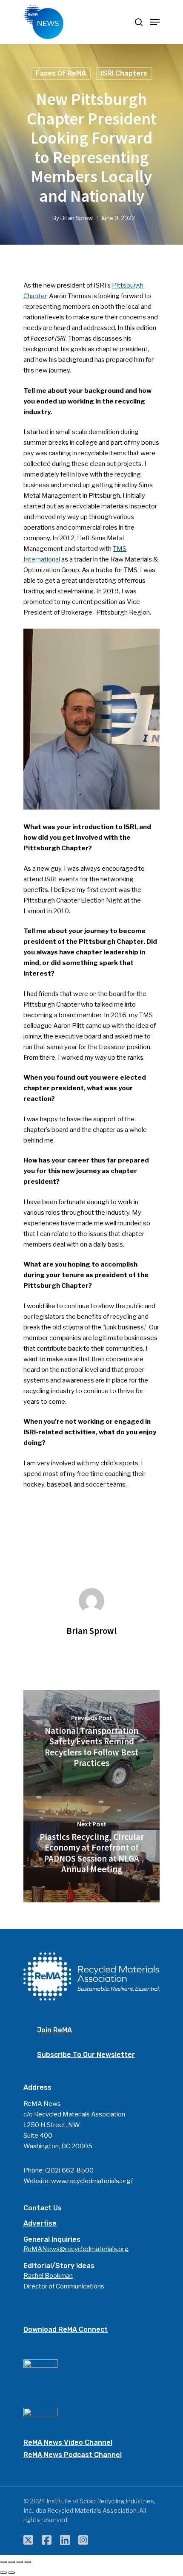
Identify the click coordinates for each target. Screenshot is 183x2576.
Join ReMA (54, 2030)
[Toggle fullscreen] (20, 2562)
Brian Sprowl (77, 218)
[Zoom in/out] (28, 2562)
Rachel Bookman (48, 2276)
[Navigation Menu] (155, 22)
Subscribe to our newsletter (86, 2055)
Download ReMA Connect (66, 2329)
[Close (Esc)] (3, 2562)
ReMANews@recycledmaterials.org (76, 2249)
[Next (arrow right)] (11, 2573)
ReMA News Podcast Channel (73, 2455)
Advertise (40, 2223)
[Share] (11, 2562)
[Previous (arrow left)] (3, 2573)
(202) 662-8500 (69, 2170)
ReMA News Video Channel (68, 2442)
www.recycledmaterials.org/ (92, 2181)
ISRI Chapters (124, 73)
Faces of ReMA (61, 73)
